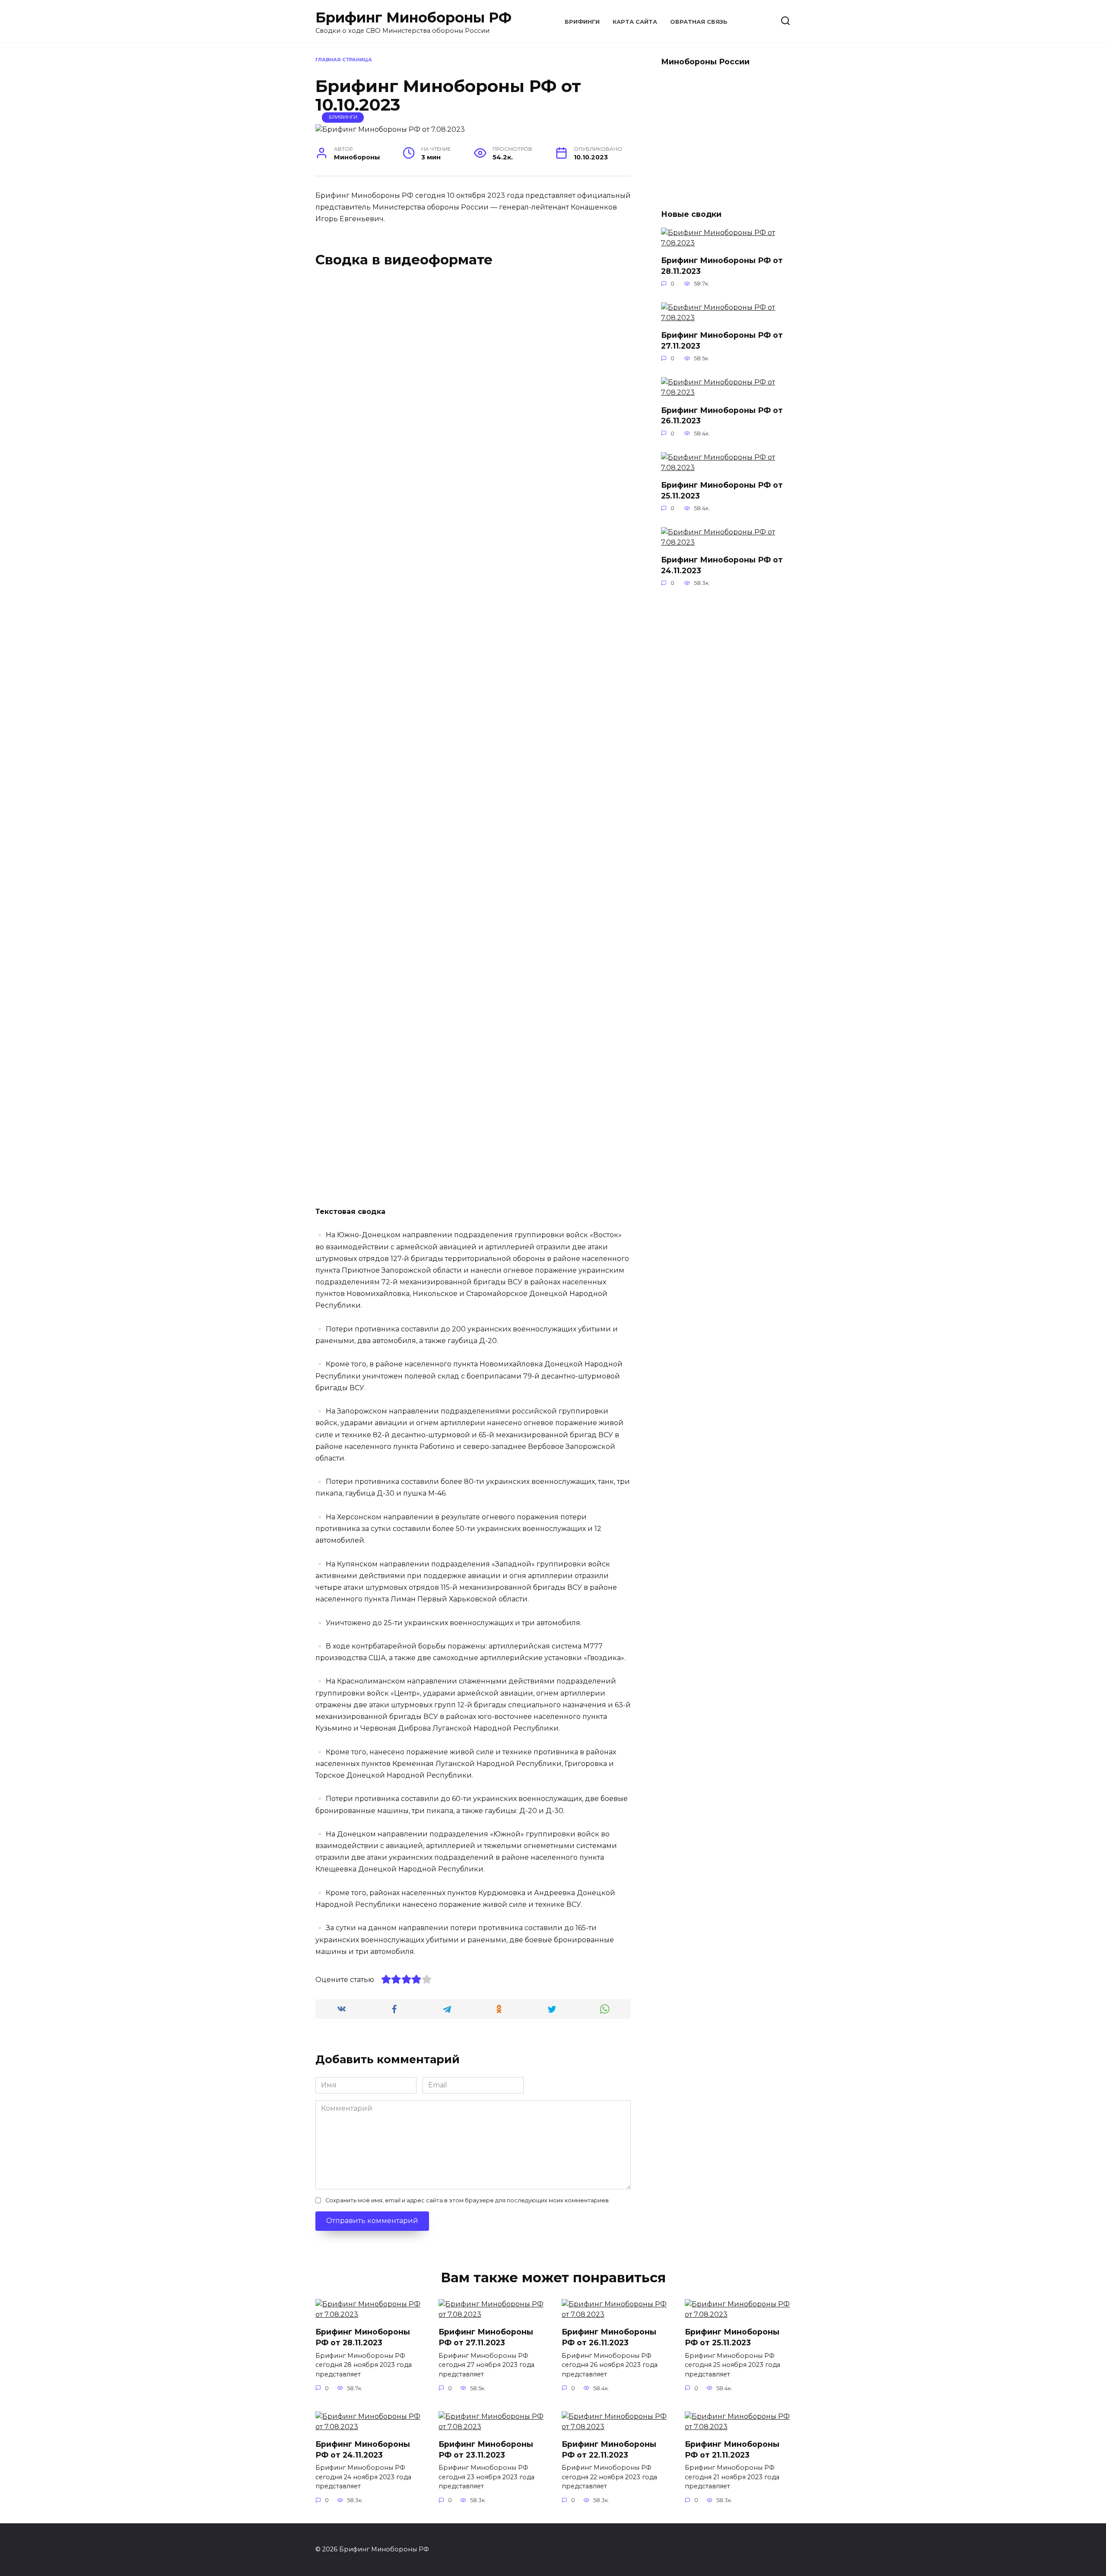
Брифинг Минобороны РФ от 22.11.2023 (609, 2449)
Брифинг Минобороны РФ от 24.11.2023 (722, 565)
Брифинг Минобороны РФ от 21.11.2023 (732, 2449)
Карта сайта (635, 22)
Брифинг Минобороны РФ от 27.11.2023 (722, 340)
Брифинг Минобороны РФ (413, 17)
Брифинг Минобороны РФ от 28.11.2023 (722, 266)
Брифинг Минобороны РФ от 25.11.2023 (722, 490)
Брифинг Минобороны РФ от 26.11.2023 (609, 2337)
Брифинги (582, 22)
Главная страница (344, 60)
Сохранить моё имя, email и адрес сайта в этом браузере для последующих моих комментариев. (468, 2200)
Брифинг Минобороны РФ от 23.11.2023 (486, 2449)
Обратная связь (699, 22)
